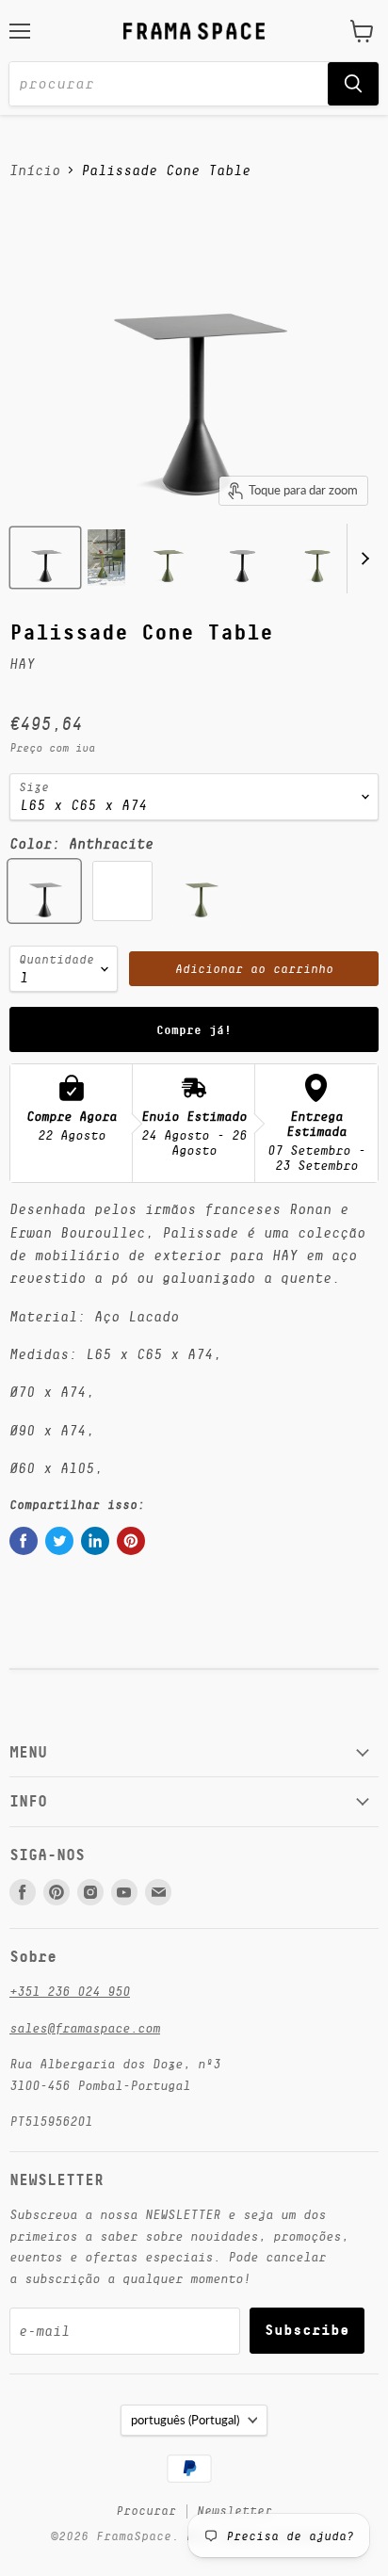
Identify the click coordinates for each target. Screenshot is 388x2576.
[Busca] (353, 84)
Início (35, 170)
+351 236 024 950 (70, 1991)
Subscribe (307, 2330)
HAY (22, 664)
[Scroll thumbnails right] (362, 559)
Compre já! (194, 1030)
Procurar (146, 2511)
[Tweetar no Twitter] (59, 1541)
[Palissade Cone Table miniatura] (45, 558)
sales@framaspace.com (85, 2028)
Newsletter (234, 2511)
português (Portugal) (185, 2420)
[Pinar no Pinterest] (131, 1541)
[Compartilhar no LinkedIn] (95, 1541)
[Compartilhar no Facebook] (24, 1541)
